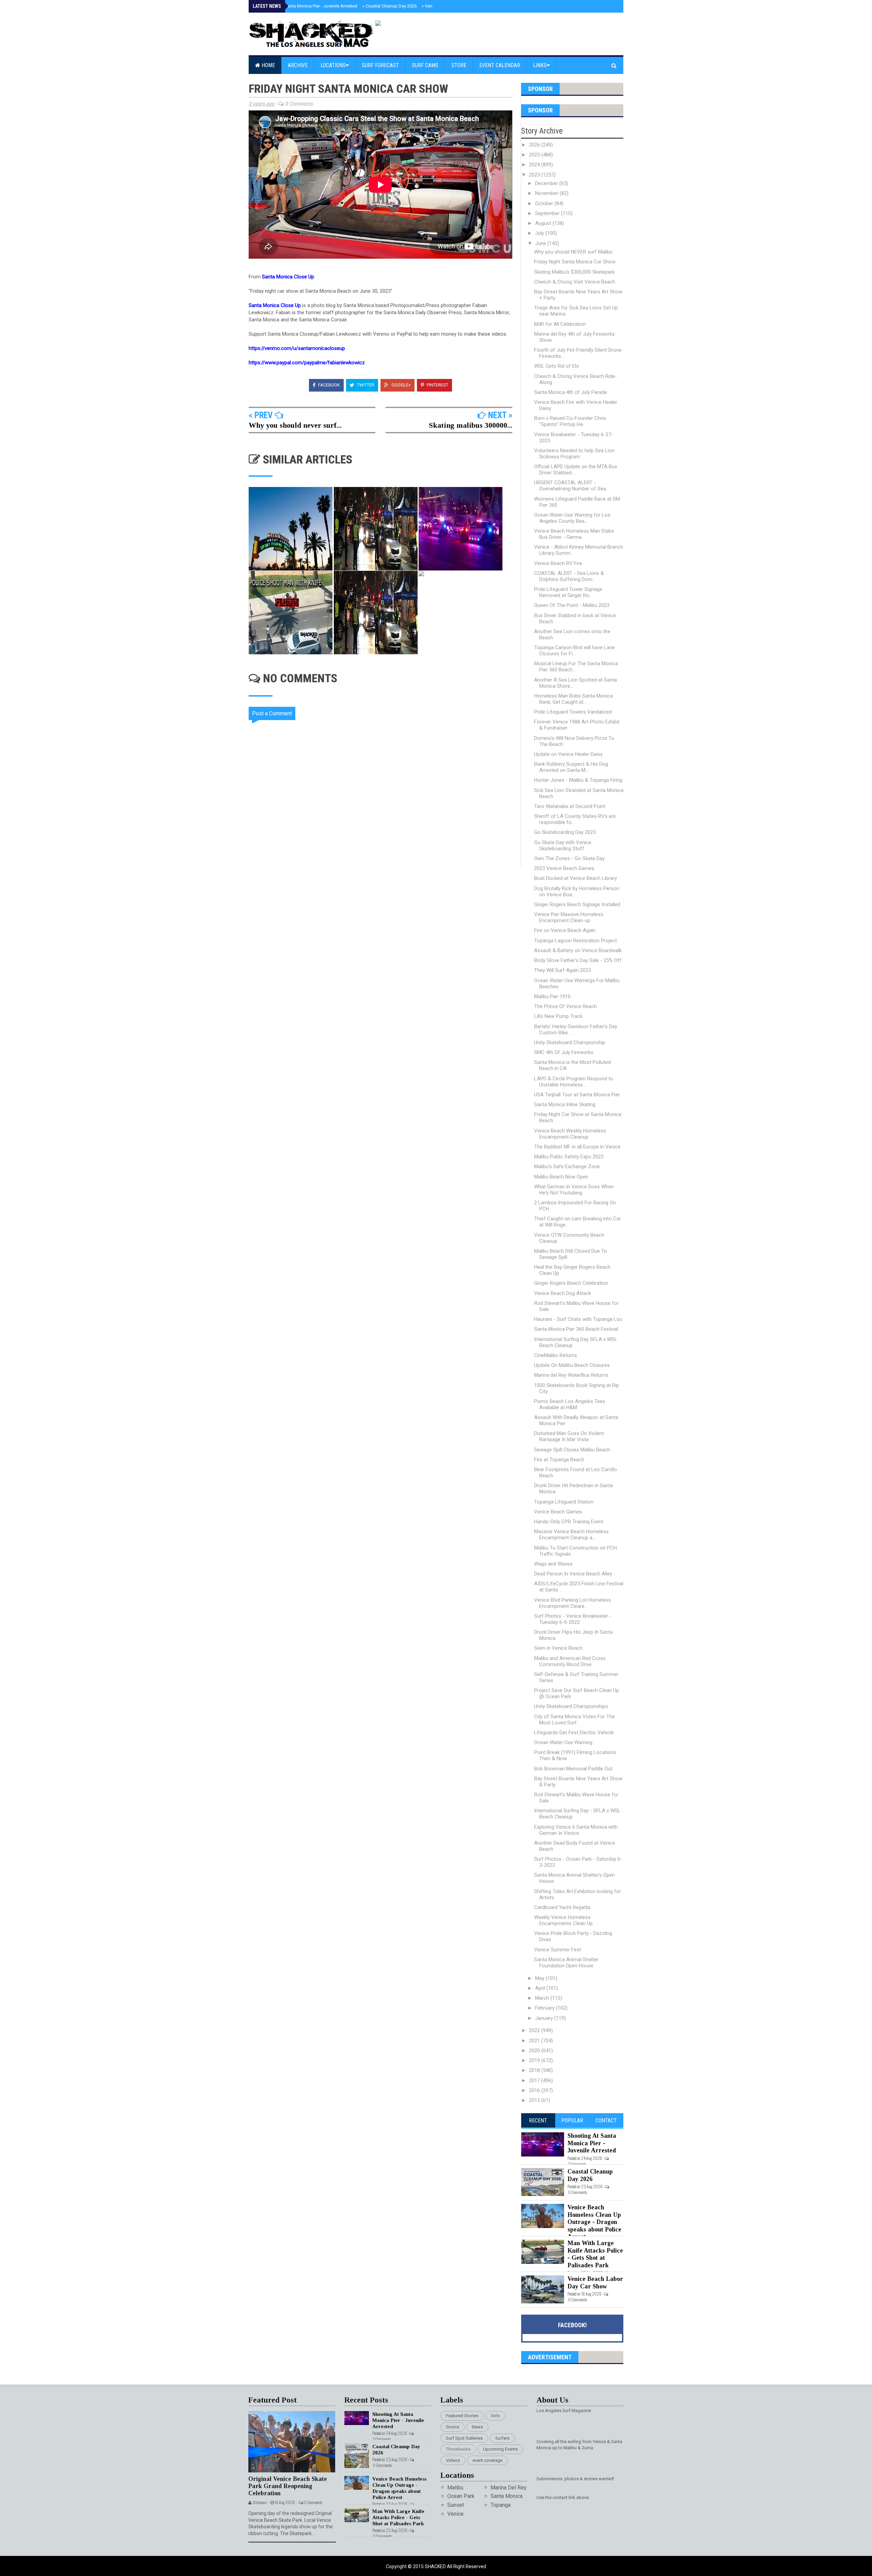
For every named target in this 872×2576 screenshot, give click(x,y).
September (548, 213)
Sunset (456, 2505)
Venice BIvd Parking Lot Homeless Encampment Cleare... (573, 1603)
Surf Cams (425, 65)
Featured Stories (462, 2416)
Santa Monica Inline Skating (565, 1104)
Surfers (502, 2438)
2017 (535, 2080)
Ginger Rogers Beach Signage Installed (577, 904)
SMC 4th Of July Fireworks (564, 1052)
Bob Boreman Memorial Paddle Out (573, 1769)
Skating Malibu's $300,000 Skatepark (574, 272)
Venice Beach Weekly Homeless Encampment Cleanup (570, 1134)
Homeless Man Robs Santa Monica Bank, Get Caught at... (573, 699)
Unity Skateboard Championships (571, 1706)
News (477, 2427)
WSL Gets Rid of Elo (557, 366)
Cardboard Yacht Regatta (562, 1907)
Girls (495, 2416)
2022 (535, 2030)
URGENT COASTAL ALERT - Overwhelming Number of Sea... (572, 486)
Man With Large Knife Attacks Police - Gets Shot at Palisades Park (595, 2254)
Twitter (365, 385)
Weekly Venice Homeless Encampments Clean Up (563, 1920)
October (545, 203)
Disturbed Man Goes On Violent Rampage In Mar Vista (569, 1436)
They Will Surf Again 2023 (563, 970)
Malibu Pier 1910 (552, 996)
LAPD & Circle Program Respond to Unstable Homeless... (574, 1082)
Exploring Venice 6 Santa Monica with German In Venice (576, 1830)
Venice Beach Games (558, 1512)
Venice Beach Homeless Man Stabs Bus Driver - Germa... (574, 534)
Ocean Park (461, 2496)
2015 (535, 2100)
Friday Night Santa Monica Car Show (575, 262)
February (546, 2008)
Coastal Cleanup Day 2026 (390, 6)
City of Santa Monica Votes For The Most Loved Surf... (574, 1720)
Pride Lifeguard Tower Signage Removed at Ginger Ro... (568, 592)
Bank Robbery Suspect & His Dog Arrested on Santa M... (571, 767)
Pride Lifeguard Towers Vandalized (573, 712)
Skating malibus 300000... (471, 425)
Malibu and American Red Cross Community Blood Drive (570, 1661)
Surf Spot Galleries (464, 2438)
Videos (453, 2460)
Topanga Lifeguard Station (564, 1502)
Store (459, 65)
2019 (535, 2060)
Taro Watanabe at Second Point (570, 806)
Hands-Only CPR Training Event (569, 1522)
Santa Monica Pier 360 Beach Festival (576, 1329)
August (544, 223)
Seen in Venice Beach (558, 1648)
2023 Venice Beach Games (564, 868)
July (540, 233)
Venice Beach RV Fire (558, 563)
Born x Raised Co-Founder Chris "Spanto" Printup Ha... (570, 421)
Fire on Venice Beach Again (565, 930)
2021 (535, 2041)
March (543, 1998)
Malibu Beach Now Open (561, 1177)
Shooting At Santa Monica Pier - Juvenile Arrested (307, 6)
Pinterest (437, 385)
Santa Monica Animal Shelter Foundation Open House (566, 1963)
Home (268, 65)
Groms (453, 2427)
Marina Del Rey (509, 2488)
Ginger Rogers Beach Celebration (571, 1283)
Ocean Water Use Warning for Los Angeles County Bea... (572, 518)
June (541, 243)
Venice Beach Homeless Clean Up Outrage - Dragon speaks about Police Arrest (594, 2222)
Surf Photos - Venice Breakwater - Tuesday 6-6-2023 (573, 1619)
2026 (535, 145)
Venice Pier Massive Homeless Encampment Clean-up (569, 917)
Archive (298, 65)
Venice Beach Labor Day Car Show (595, 2283)
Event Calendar (500, 65)
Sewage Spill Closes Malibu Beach (572, 1450)
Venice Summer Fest (558, 1950)
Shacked (436, 2566)
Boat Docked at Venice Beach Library (575, 878)
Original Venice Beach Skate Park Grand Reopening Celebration (288, 2486)
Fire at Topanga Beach (559, 1460)
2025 (535, 155)
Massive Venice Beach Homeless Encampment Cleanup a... (571, 1535)
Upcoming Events (500, 2449)
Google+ (401, 385)
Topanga (501, 2505)
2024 (535, 165)
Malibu (455, 2488)
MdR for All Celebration (560, 324)
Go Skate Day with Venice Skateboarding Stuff (563, 845)
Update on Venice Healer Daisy (568, 754)
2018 (535, 2070)
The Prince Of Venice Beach (565, 1006)
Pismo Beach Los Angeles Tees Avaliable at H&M (570, 1404)
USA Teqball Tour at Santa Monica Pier (577, 1095)
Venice (455, 2514)
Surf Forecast (380, 65)
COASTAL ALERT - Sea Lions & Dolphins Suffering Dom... (569, 576)
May (540, 1978)
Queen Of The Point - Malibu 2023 (572, 605)
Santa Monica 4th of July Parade (571, 392)
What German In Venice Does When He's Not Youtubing (574, 1190)
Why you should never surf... (295, 425)
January (545, 2018)
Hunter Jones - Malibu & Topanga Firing (578, 780)
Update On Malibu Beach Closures (572, 1365)
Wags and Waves (553, 1564)
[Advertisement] (385, 925)
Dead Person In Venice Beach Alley (573, 1574)
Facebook (329, 385)
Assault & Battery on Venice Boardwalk (578, 950)
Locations (333, 65)
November (547, 193)
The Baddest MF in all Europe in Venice (577, 1147)
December (547, 183)
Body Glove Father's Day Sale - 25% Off (578, 960)
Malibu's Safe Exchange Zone (567, 1167)
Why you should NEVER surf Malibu (573, 252)
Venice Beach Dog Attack (563, 1293)
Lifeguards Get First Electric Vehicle (574, 1733)
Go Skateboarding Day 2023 (565, 832)
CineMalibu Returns (556, 1355)
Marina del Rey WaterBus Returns (571, 1375)
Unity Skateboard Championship (570, 1042)
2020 (535, 2051)
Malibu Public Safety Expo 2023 (569, 1157)
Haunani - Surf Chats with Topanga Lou (578, 1319)
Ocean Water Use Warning (563, 1742)
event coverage (487, 2460)
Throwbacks (458, 2449)
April (541, 1988)
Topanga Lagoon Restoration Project (575, 941)
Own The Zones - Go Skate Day (569, 858)
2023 (535, 175)
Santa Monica (507, 2496)
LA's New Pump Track (558, 1016)
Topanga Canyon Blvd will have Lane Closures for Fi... (574, 651)
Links (540, 65)
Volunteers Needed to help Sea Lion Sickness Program (574, 454)
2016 (535, 2090)
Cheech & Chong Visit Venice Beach (575, 282)
